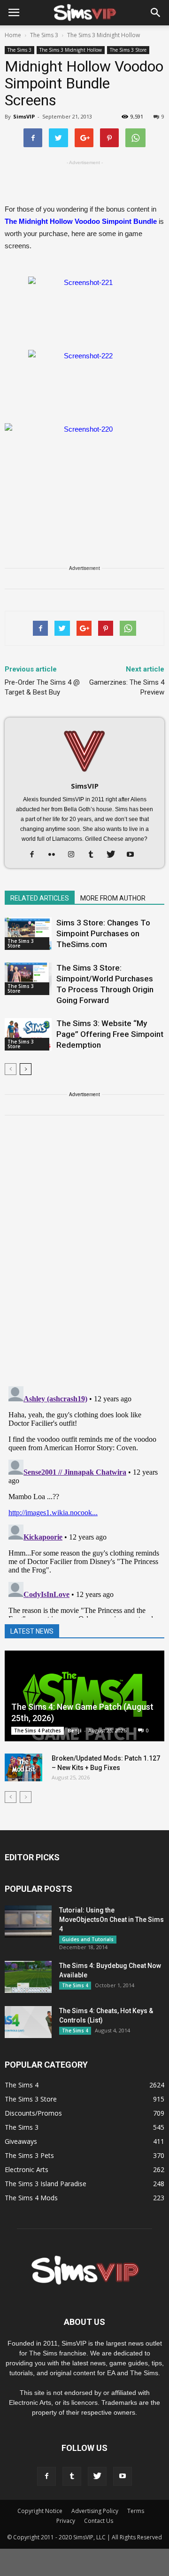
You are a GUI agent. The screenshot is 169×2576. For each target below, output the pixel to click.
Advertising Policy (95, 2511)
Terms (136, 2511)
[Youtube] (134, 855)
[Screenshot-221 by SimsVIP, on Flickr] (84, 308)
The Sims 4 (75, 1985)
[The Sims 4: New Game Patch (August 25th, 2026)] (84, 1696)
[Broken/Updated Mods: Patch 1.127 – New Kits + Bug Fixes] (23, 1768)
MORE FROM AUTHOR (113, 898)
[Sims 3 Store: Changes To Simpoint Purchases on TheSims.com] (28, 934)
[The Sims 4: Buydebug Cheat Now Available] (28, 1977)
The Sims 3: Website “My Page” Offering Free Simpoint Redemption (110, 1034)
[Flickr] (55, 855)
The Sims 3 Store (128, 50)
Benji (75, 1730)
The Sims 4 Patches (38, 1731)
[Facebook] (35, 855)
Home (13, 35)
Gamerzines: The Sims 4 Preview (127, 687)
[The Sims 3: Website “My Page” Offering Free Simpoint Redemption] (28, 1034)
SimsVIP (24, 116)
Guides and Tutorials (88, 1939)
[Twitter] (114, 855)
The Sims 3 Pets (29, 2155)
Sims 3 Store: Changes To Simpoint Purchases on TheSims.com (103, 933)
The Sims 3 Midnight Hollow (71, 50)
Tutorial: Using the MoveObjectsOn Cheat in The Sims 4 (111, 1920)
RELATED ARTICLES (40, 898)
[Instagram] (75, 855)
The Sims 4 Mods (31, 2198)
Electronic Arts (27, 2169)
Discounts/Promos (33, 2113)
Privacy (66, 2521)
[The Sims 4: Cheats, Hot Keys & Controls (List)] (28, 2022)
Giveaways (21, 2141)
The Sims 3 (19, 50)
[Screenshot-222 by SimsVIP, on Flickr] (84, 382)
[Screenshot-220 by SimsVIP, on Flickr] (84, 468)
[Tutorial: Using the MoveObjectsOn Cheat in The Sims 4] (28, 1922)
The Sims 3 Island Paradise (46, 2184)
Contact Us (99, 2521)
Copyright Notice (40, 2511)
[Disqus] (84, 1256)
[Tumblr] (95, 855)
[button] (156, 13)
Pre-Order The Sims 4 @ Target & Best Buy (42, 687)
